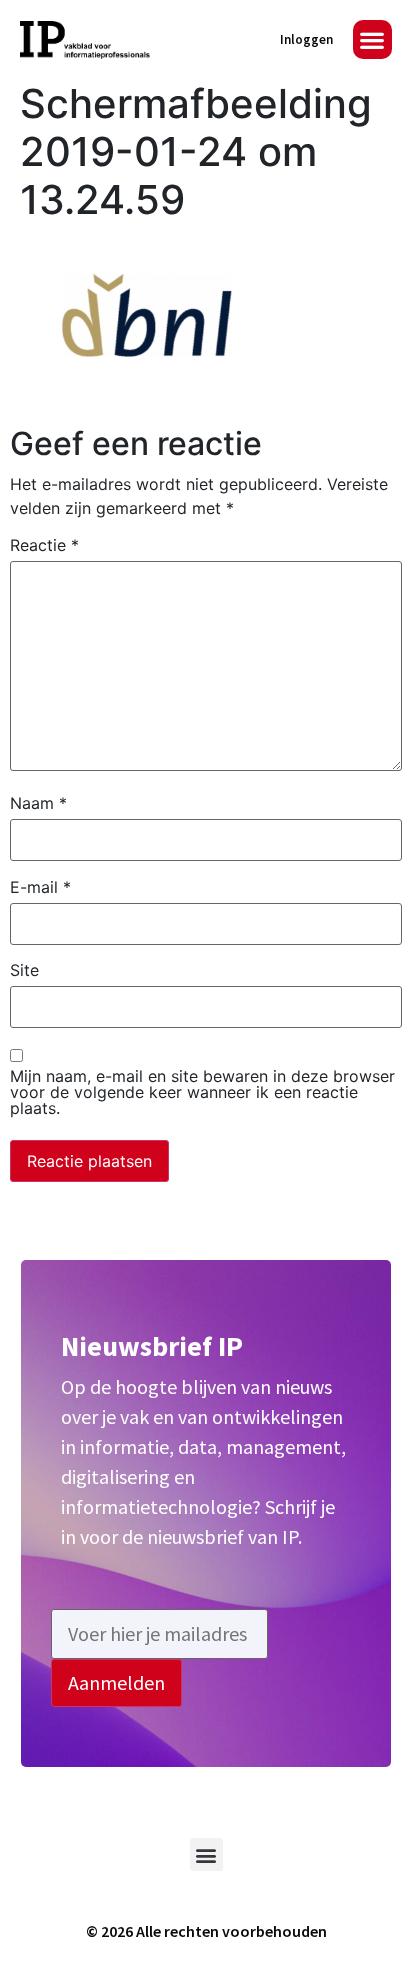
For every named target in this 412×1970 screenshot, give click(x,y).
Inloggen (306, 39)
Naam (38, 803)
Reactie (44, 545)
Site (24, 970)
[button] (372, 39)
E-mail (40, 887)
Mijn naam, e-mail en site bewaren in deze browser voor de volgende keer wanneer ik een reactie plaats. (202, 1092)
